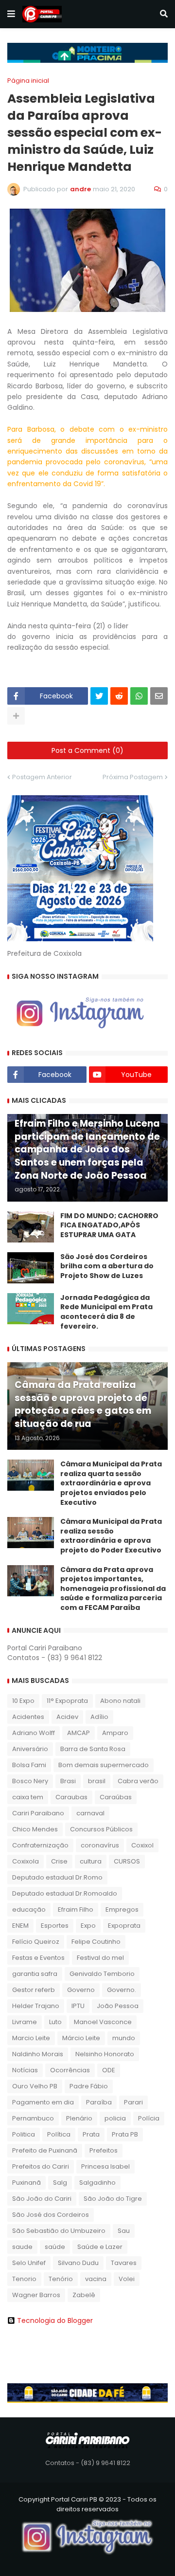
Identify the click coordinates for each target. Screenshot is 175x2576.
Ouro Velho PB (35, 2086)
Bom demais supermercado (104, 1765)
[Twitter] (99, 696)
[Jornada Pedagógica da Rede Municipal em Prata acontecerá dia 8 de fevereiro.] (31, 1309)
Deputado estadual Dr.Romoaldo (65, 1893)
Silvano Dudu (78, 2263)
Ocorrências (70, 2070)
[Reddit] (119, 696)
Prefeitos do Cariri (41, 2166)
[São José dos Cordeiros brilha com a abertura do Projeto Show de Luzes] (31, 1268)
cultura (91, 1861)
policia (115, 2118)
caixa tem (28, 1797)
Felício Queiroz (36, 1942)
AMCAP (79, 1733)
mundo (124, 2038)
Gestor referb (34, 1990)
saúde (55, 2247)
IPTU (78, 2006)
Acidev (67, 1717)
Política (59, 2134)
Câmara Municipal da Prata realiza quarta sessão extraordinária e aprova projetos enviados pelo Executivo (111, 1483)
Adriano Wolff (34, 1733)
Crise (59, 1861)
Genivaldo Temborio (102, 1974)
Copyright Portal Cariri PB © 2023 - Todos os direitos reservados (87, 2504)
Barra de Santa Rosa (93, 1749)
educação (29, 1909)
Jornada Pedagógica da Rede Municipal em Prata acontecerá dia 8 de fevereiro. (106, 1312)
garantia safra (35, 1974)
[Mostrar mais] (16, 716)
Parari (133, 2102)
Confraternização (40, 1845)
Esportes (55, 1926)
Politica (24, 2134)
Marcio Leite (31, 2038)
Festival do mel (100, 1958)
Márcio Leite (81, 2038)
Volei (127, 2279)
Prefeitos (104, 2150)
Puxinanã (26, 2183)
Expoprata (124, 1926)
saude (22, 2247)
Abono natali (120, 1701)
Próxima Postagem (133, 777)
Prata (91, 2134)
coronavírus (100, 1845)
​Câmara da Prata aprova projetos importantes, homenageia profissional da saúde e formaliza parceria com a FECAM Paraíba (113, 1589)
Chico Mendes (35, 1829)
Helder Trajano (36, 2006)
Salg (60, 2183)
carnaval (90, 1813)
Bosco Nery (30, 1781)
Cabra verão (138, 1781)
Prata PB (125, 2134)
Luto (55, 2022)
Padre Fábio (89, 2086)
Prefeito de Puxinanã (45, 2150)
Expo (88, 1926)
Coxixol (142, 1845)
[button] (11, 14)
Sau (124, 2231)
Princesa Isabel (105, 2166)
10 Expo (23, 1701)
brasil (97, 1781)
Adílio (99, 1717)
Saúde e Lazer (100, 2247)
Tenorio (24, 2279)
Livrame (25, 2022)
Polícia (149, 2118)
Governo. (122, 1990)
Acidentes (28, 1717)
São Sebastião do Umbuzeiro (59, 2231)
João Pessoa (118, 2006)
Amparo (115, 1733)
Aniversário (30, 1749)
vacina (96, 2279)
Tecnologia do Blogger (55, 2320)
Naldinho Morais (38, 2054)
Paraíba (99, 2102)
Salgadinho (97, 2183)
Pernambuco (33, 2118)
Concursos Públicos (101, 1829)
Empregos (122, 1909)
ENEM (20, 1926)
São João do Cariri (42, 2199)
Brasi (68, 1781)
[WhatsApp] (139, 696)
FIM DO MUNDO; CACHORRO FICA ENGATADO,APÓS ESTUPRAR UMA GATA (109, 1225)
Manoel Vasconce (103, 2022)
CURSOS (127, 1861)
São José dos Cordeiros (51, 2215)
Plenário (79, 2118)
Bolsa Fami (29, 1765)
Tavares (124, 2263)
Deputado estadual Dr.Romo (57, 1877)
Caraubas (71, 1797)
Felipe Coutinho (96, 1942)
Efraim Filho (76, 1909)
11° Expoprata (67, 1701)
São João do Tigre (113, 2199)
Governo (81, 1990)
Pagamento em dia (43, 2102)
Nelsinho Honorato (105, 2054)
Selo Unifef (29, 2263)
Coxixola (26, 1861)
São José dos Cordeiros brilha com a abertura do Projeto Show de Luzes (107, 1266)
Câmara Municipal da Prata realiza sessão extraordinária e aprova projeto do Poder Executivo (111, 1536)
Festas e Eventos (38, 1958)
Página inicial (28, 81)
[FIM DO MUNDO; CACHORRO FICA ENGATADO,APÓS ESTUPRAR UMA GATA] (31, 1227)
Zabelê (84, 2295)
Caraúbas (116, 1797)
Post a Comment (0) (87, 750)
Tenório (61, 2279)
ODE (109, 2070)
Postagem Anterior (42, 777)
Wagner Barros (36, 2295)
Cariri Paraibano (38, 1813)
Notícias (25, 2070)
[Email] (159, 696)
